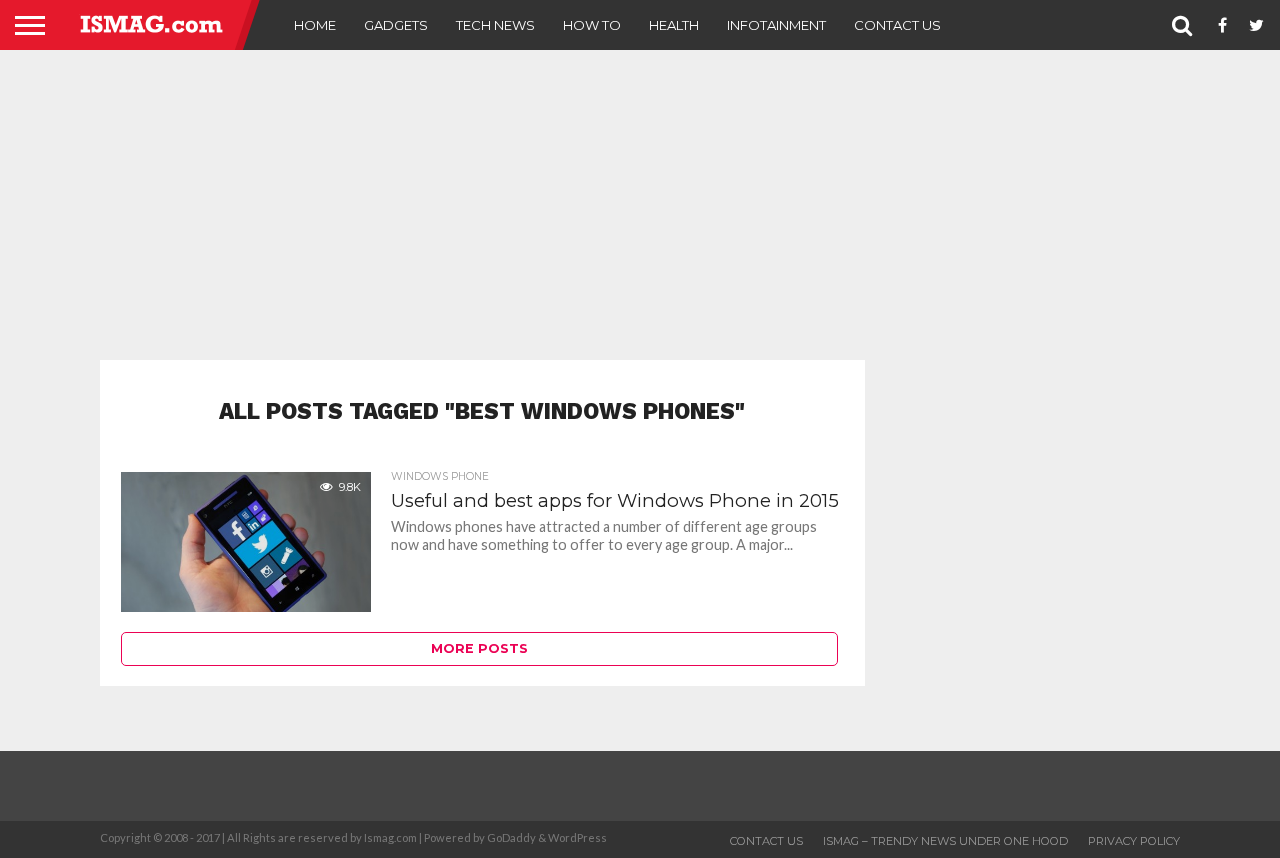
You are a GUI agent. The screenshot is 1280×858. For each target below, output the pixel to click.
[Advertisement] (640, 205)
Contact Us (897, 25)
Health (674, 25)
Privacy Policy (1134, 841)
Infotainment (776, 25)
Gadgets (396, 25)
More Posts (479, 648)
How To (592, 25)
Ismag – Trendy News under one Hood (945, 841)
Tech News (495, 25)
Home (315, 25)
